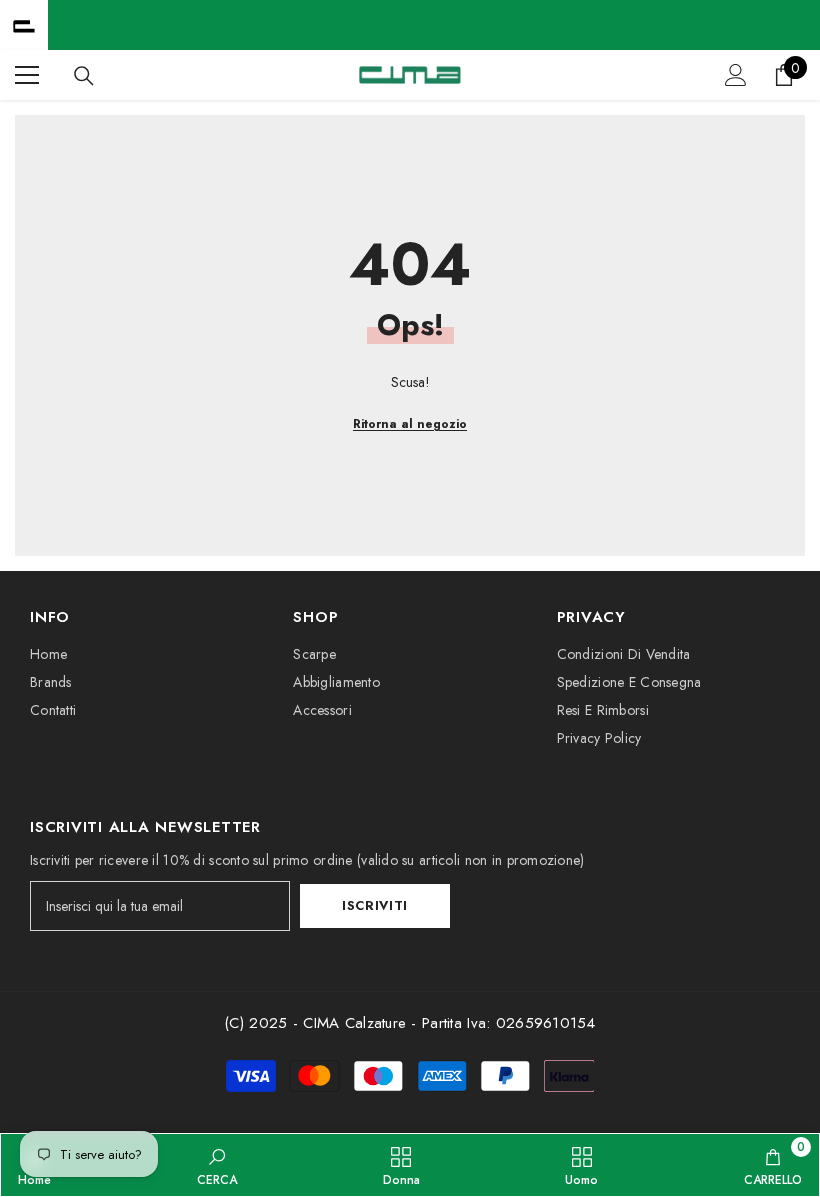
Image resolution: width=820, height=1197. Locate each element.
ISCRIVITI (375, 905)
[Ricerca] (84, 76)
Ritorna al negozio (410, 424)
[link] (217, 1165)
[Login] (736, 75)
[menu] (27, 75)
